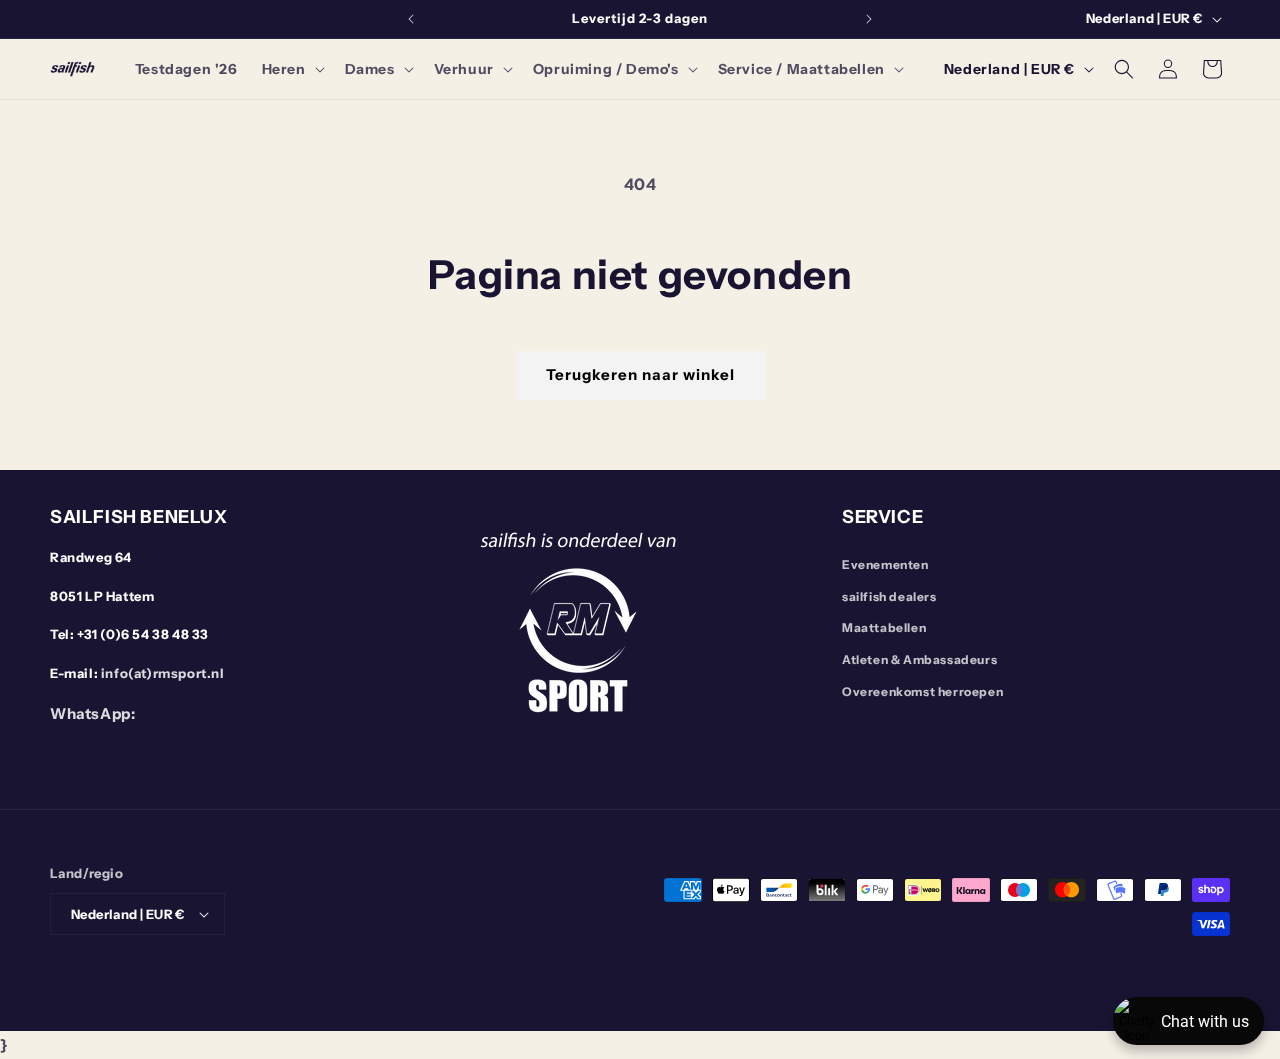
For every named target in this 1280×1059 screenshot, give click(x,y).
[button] (291, 69)
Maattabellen (884, 627)
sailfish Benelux (146, 984)
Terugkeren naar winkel (640, 374)
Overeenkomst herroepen (922, 691)
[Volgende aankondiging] (869, 19)
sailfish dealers (889, 596)
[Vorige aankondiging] (411, 19)
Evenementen (885, 564)
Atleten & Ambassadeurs (919, 659)
